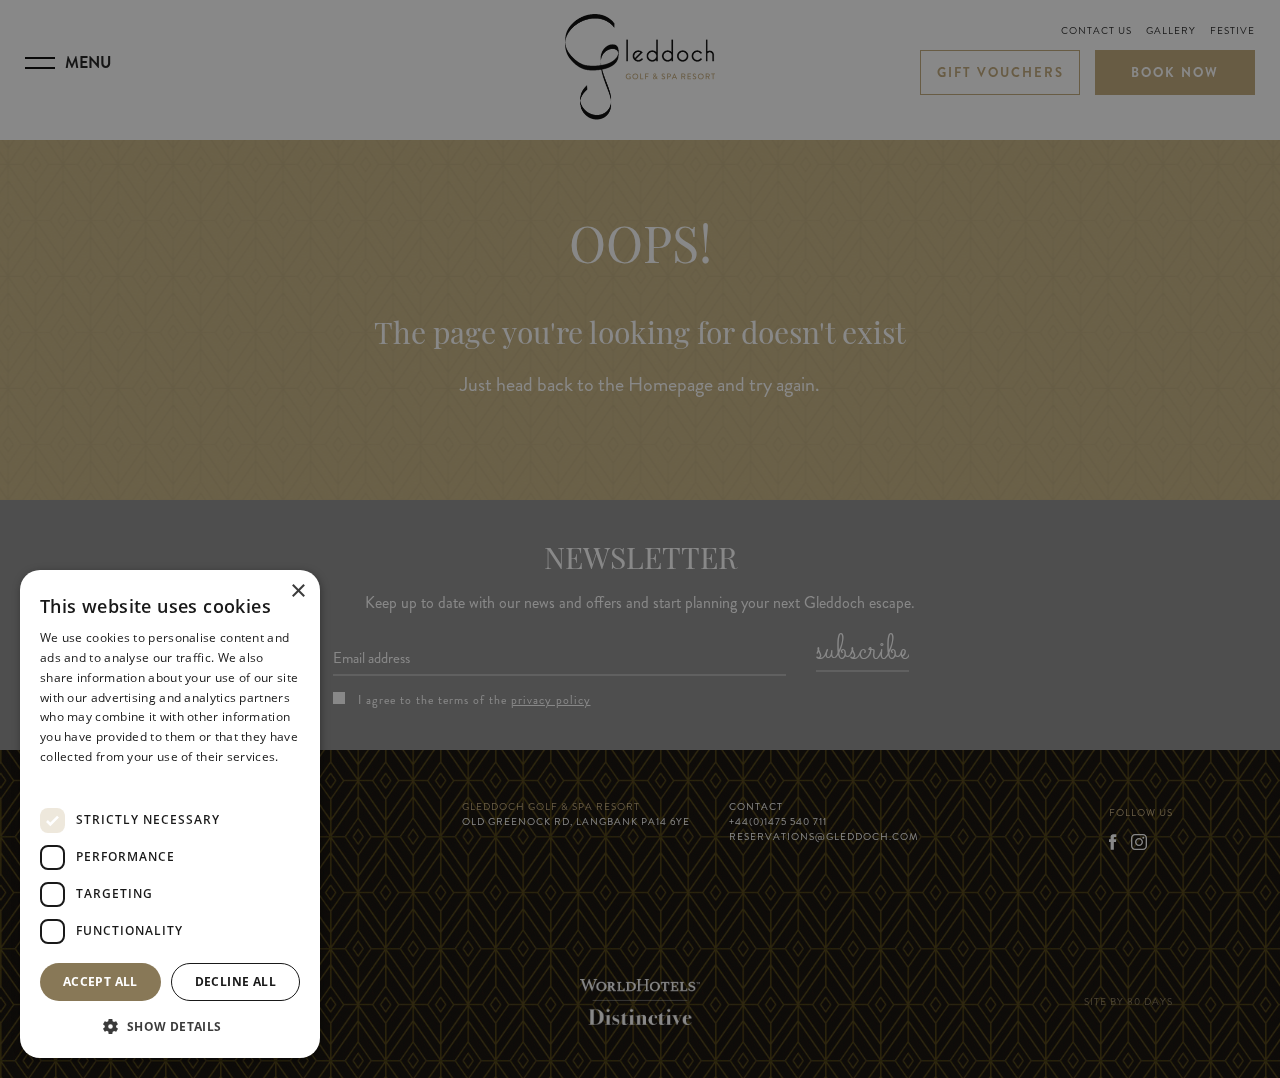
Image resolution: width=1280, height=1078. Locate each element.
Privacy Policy (79, 776)
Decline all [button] (235, 981)
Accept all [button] (100, 981)
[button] (170, 1026)
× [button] (297, 591)
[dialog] (170, 814)
